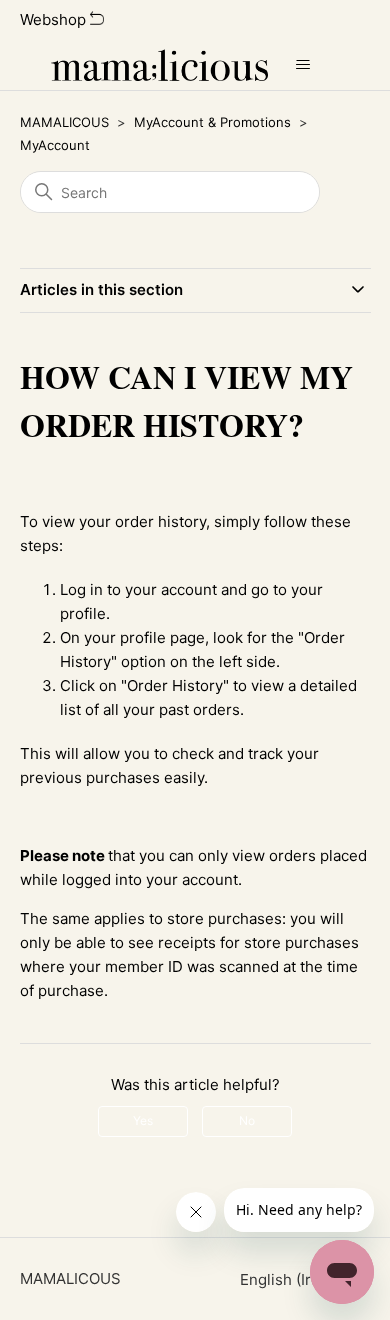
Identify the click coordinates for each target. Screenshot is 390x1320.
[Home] (159, 65)
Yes (143, 1120)
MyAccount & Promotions (212, 122)
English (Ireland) (299, 1279)
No (247, 1120)
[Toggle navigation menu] (303, 65)
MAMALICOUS (64, 122)
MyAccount (55, 145)
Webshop (55, 19)
